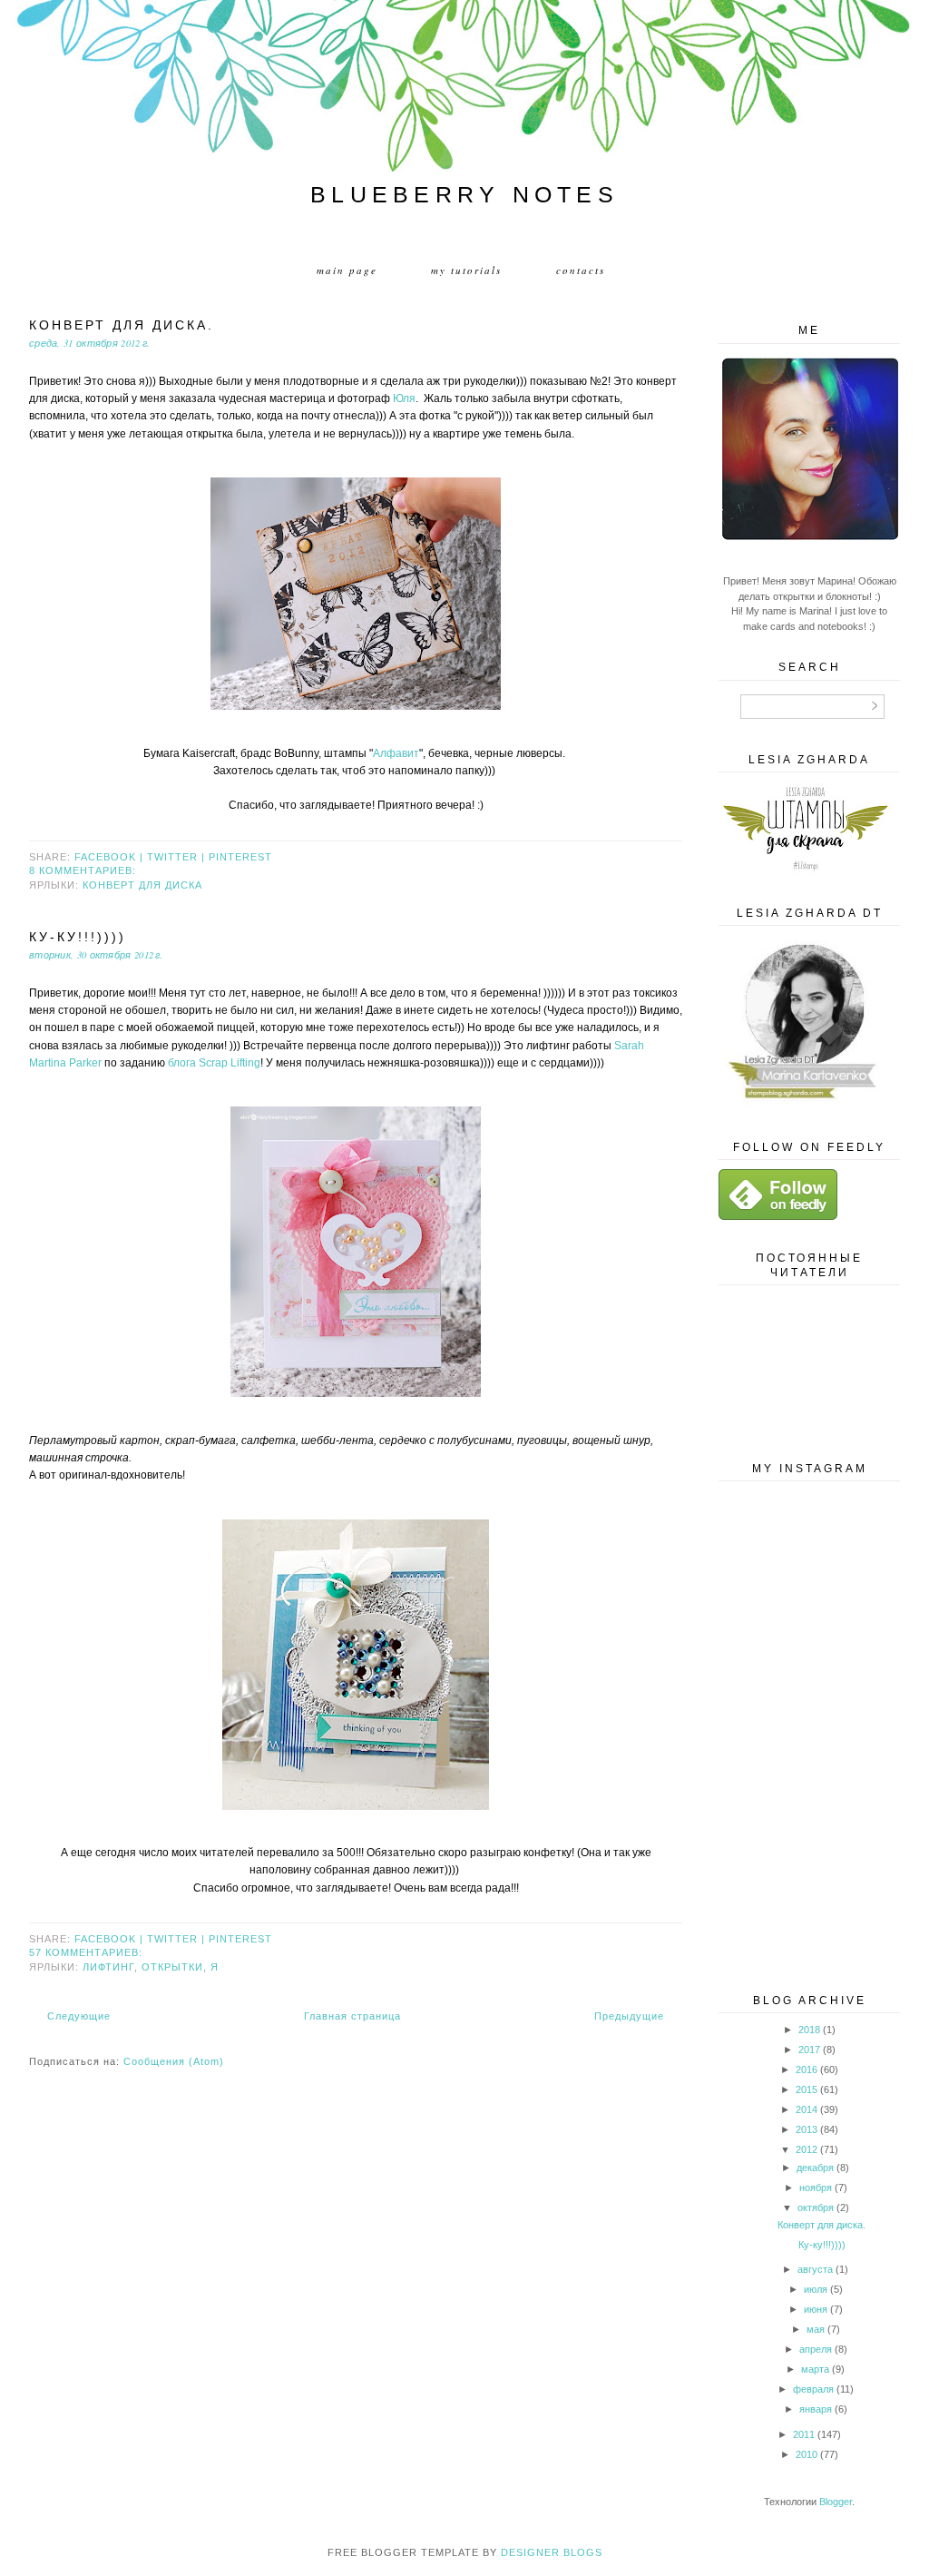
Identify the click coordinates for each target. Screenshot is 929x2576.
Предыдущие (629, 2016)
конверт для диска (142, 885)
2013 (807, 2129)
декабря (815, 2168)
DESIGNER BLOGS (552, 2552)
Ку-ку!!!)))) (78, 937)
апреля (816, 2349)
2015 (807, 2089)
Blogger (836, 2502)
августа (815, 2269)
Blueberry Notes (464, 194)
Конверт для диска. (122, 325)
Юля (404, 398)
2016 (807, 2070)
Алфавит (396, 753)
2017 (809, 2050)
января (816, 2409)
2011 (804, 2434)
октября (816, 2207)
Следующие (79, 2016)
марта (815, 2369)
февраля (813, 2389)
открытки (172, 1967)
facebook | (111, 857)
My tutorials (466, 270)
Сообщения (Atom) (174, 2061)
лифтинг (108, 1967)
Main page (347, 270)
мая (816, 2329)
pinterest (240, 857)
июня (816, 2309)
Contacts (581, 270)
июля (816, 2289)
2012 (807, 2149)
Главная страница (352, 2016)
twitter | (178, 857)
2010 (807, 2454)
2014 (807, 2109)
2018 (809, 2030)
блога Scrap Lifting (214, 1063)
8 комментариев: (83, 870)
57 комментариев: (86, 1952)
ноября (816, 2188)
